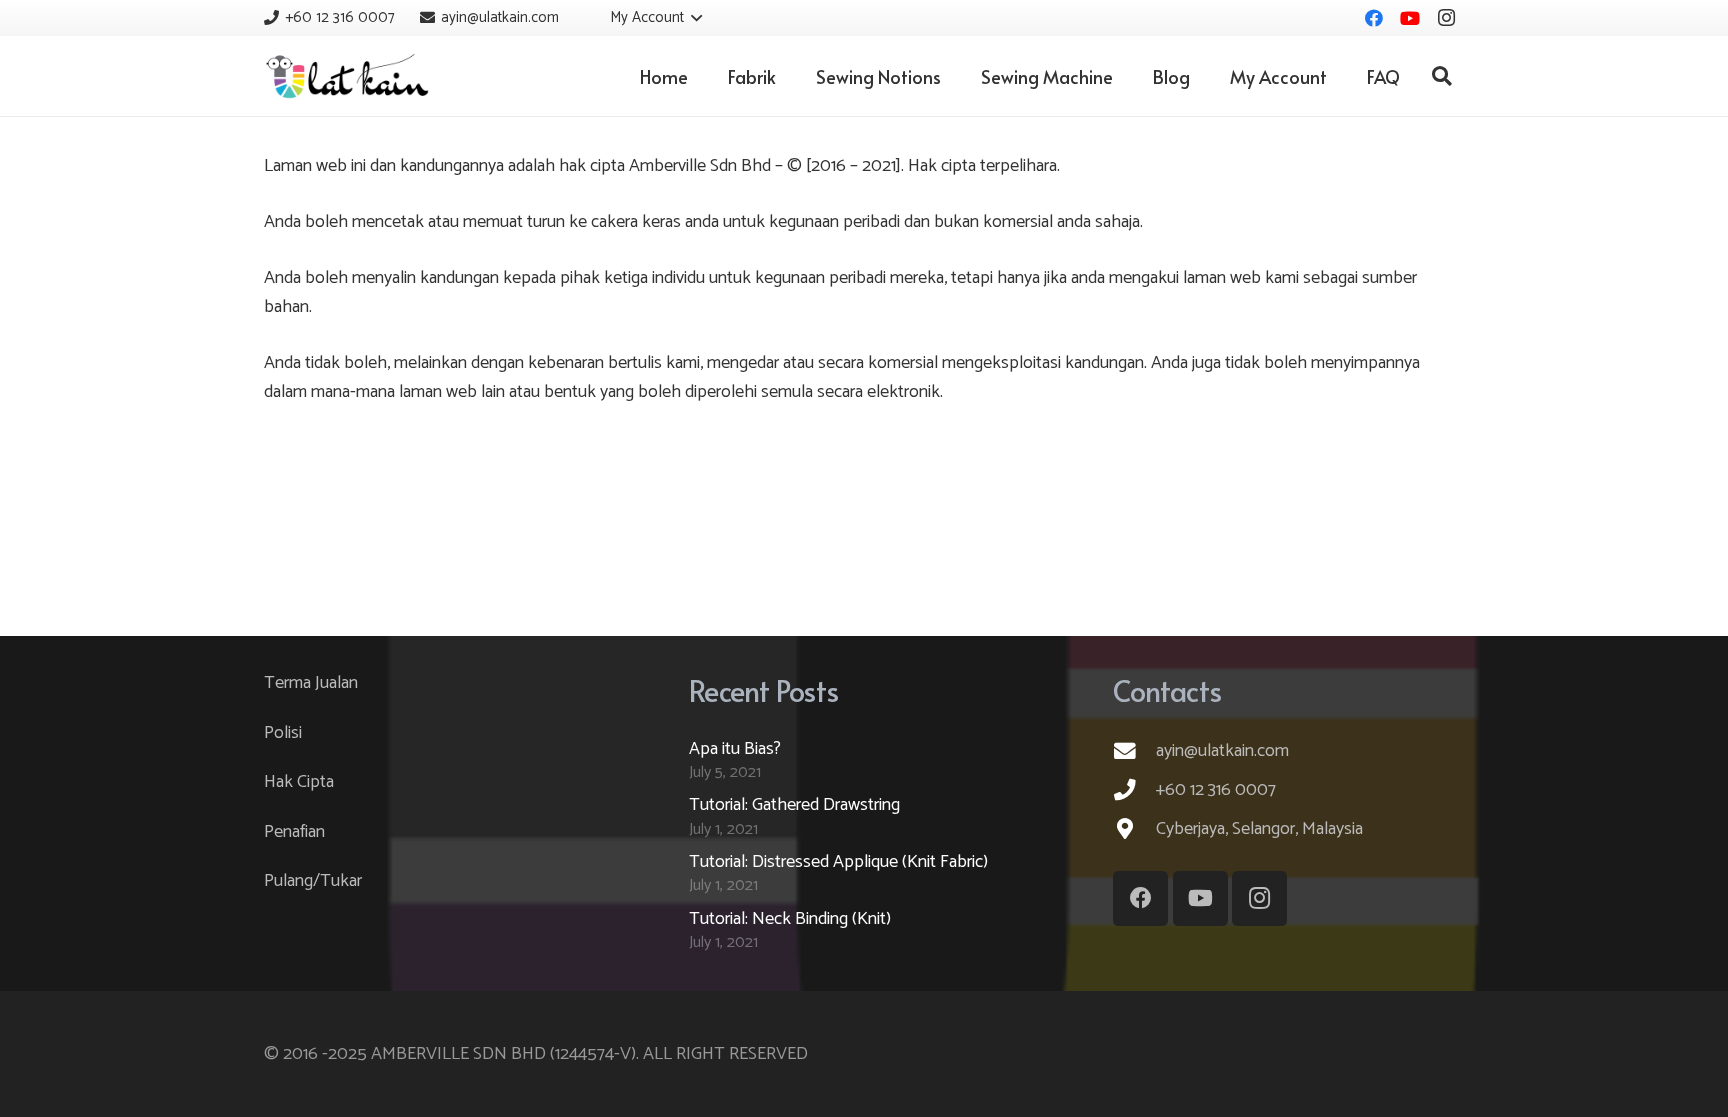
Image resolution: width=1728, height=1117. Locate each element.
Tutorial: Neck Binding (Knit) (790, 919)
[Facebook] (1374, 18)
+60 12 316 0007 (1216, 790)
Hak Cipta (299, 782)
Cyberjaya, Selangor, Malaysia (1259, 829)
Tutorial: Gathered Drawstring (794, 805)
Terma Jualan (311, 683)
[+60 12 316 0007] (1134, 790)
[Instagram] (1446, 18)
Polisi (283, 733)
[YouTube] (1410, 18)
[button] (643, 18)
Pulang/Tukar (313, 881)
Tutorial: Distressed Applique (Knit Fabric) (838, 862)
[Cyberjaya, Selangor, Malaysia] (1134, 829)
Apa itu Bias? (735, 749)
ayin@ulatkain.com (1222, 751)
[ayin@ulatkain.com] (1134, 751)
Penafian (294, 832)
